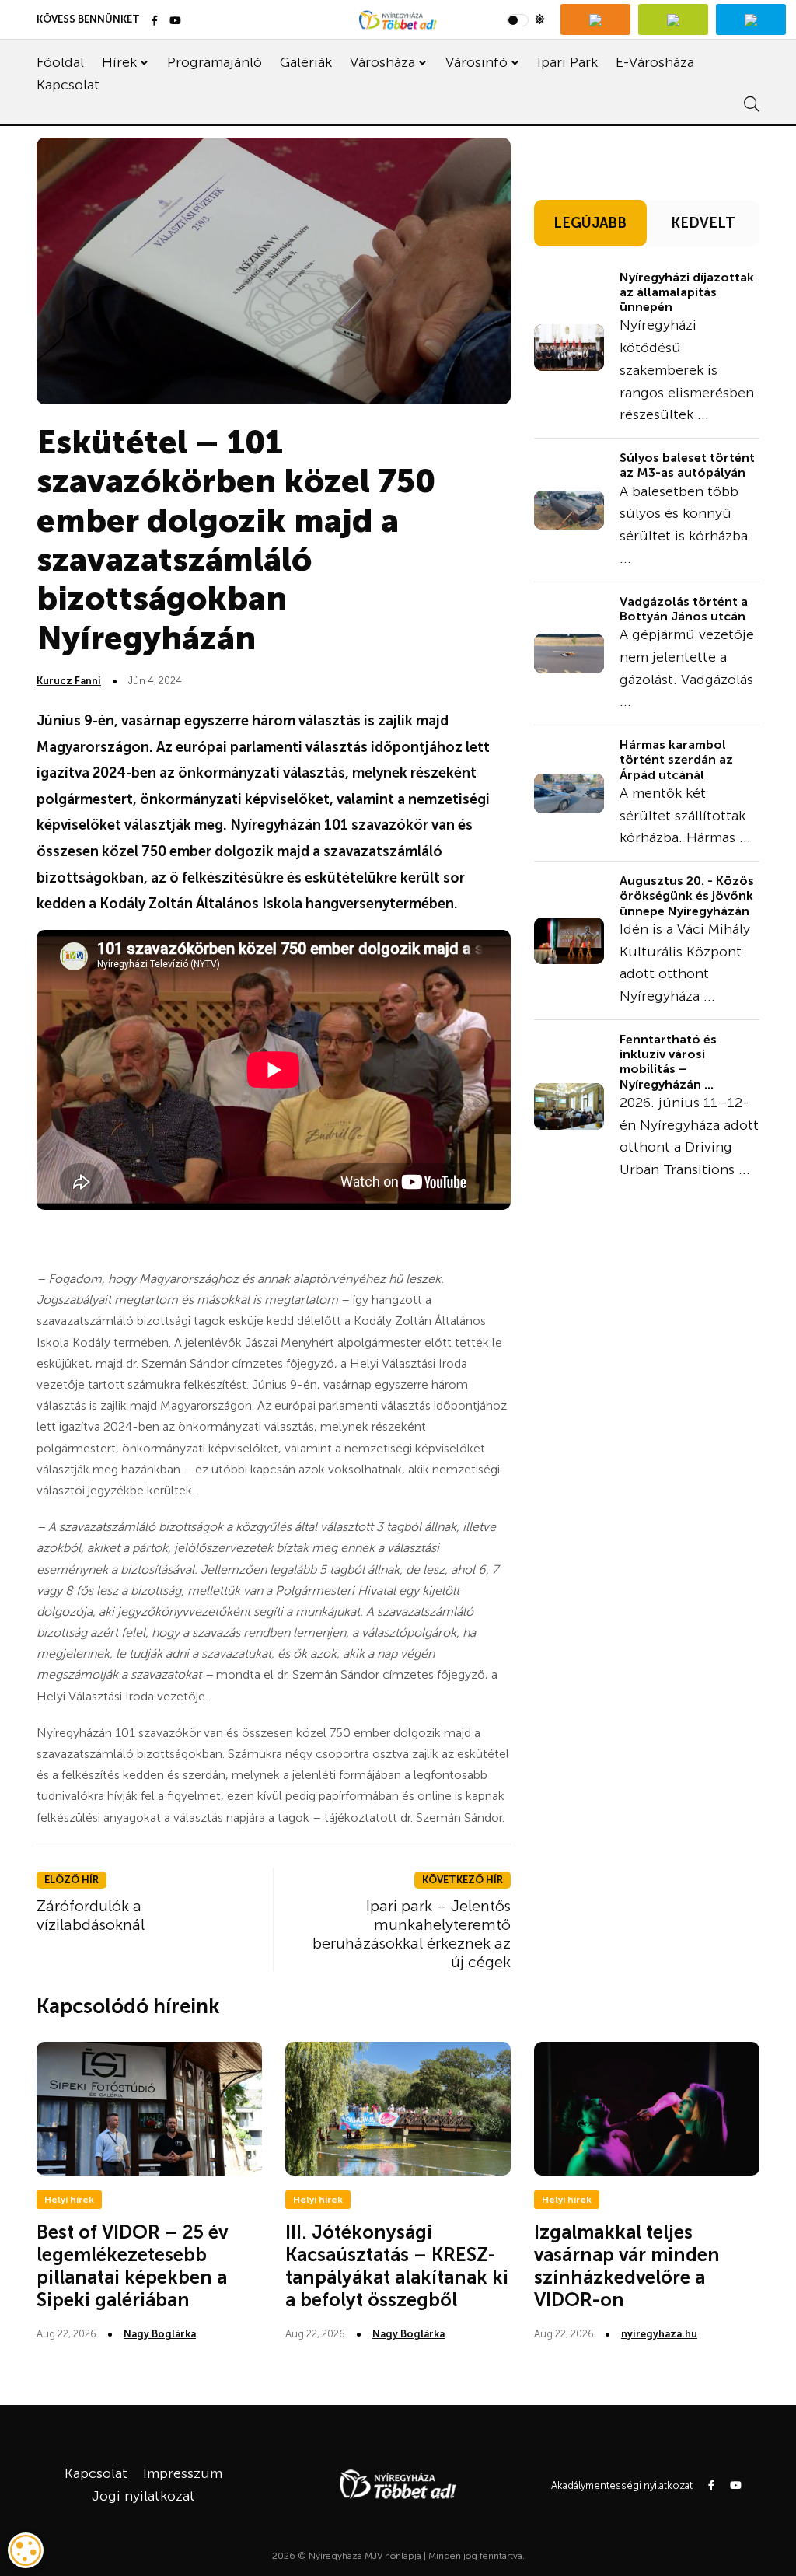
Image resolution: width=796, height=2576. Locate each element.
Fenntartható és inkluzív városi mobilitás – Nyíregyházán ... (668, 1062)
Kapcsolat (68, 85)
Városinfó (477, 62)
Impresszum (183, 2473)
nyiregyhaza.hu (659, 2334)
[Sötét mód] (526, 19)
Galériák (306, 62)
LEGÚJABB (590, 223)
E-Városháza (655, 62)
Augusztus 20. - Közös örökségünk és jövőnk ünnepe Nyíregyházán (687, 895)
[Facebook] (155, 21)
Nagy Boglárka (160, 2334)
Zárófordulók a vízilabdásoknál (91, 1915)
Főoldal (60, 62)
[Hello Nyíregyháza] (751, 19)
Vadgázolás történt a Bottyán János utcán (684, 609)
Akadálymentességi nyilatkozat (622, 2485)
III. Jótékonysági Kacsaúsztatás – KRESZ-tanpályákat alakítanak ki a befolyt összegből (397, 2265)
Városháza (382, 62)
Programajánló (215, 62)
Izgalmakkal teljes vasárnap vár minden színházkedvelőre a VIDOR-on (627, 2265)
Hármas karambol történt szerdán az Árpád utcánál (676, 759)
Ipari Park (567, 62)
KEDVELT (703, 223)
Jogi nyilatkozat (143, 2496)
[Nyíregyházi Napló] (673, 19)
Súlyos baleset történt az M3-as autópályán (687, 465)
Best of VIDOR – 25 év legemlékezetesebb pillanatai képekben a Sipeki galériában (132, 2265)
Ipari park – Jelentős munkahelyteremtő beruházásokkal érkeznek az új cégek (412, 1934)
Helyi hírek (69, 2200)
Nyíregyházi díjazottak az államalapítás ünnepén (687, 292)
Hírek (119, 62)
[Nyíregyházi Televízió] (595, 19)
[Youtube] (175, 21)
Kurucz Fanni (69, 681)
